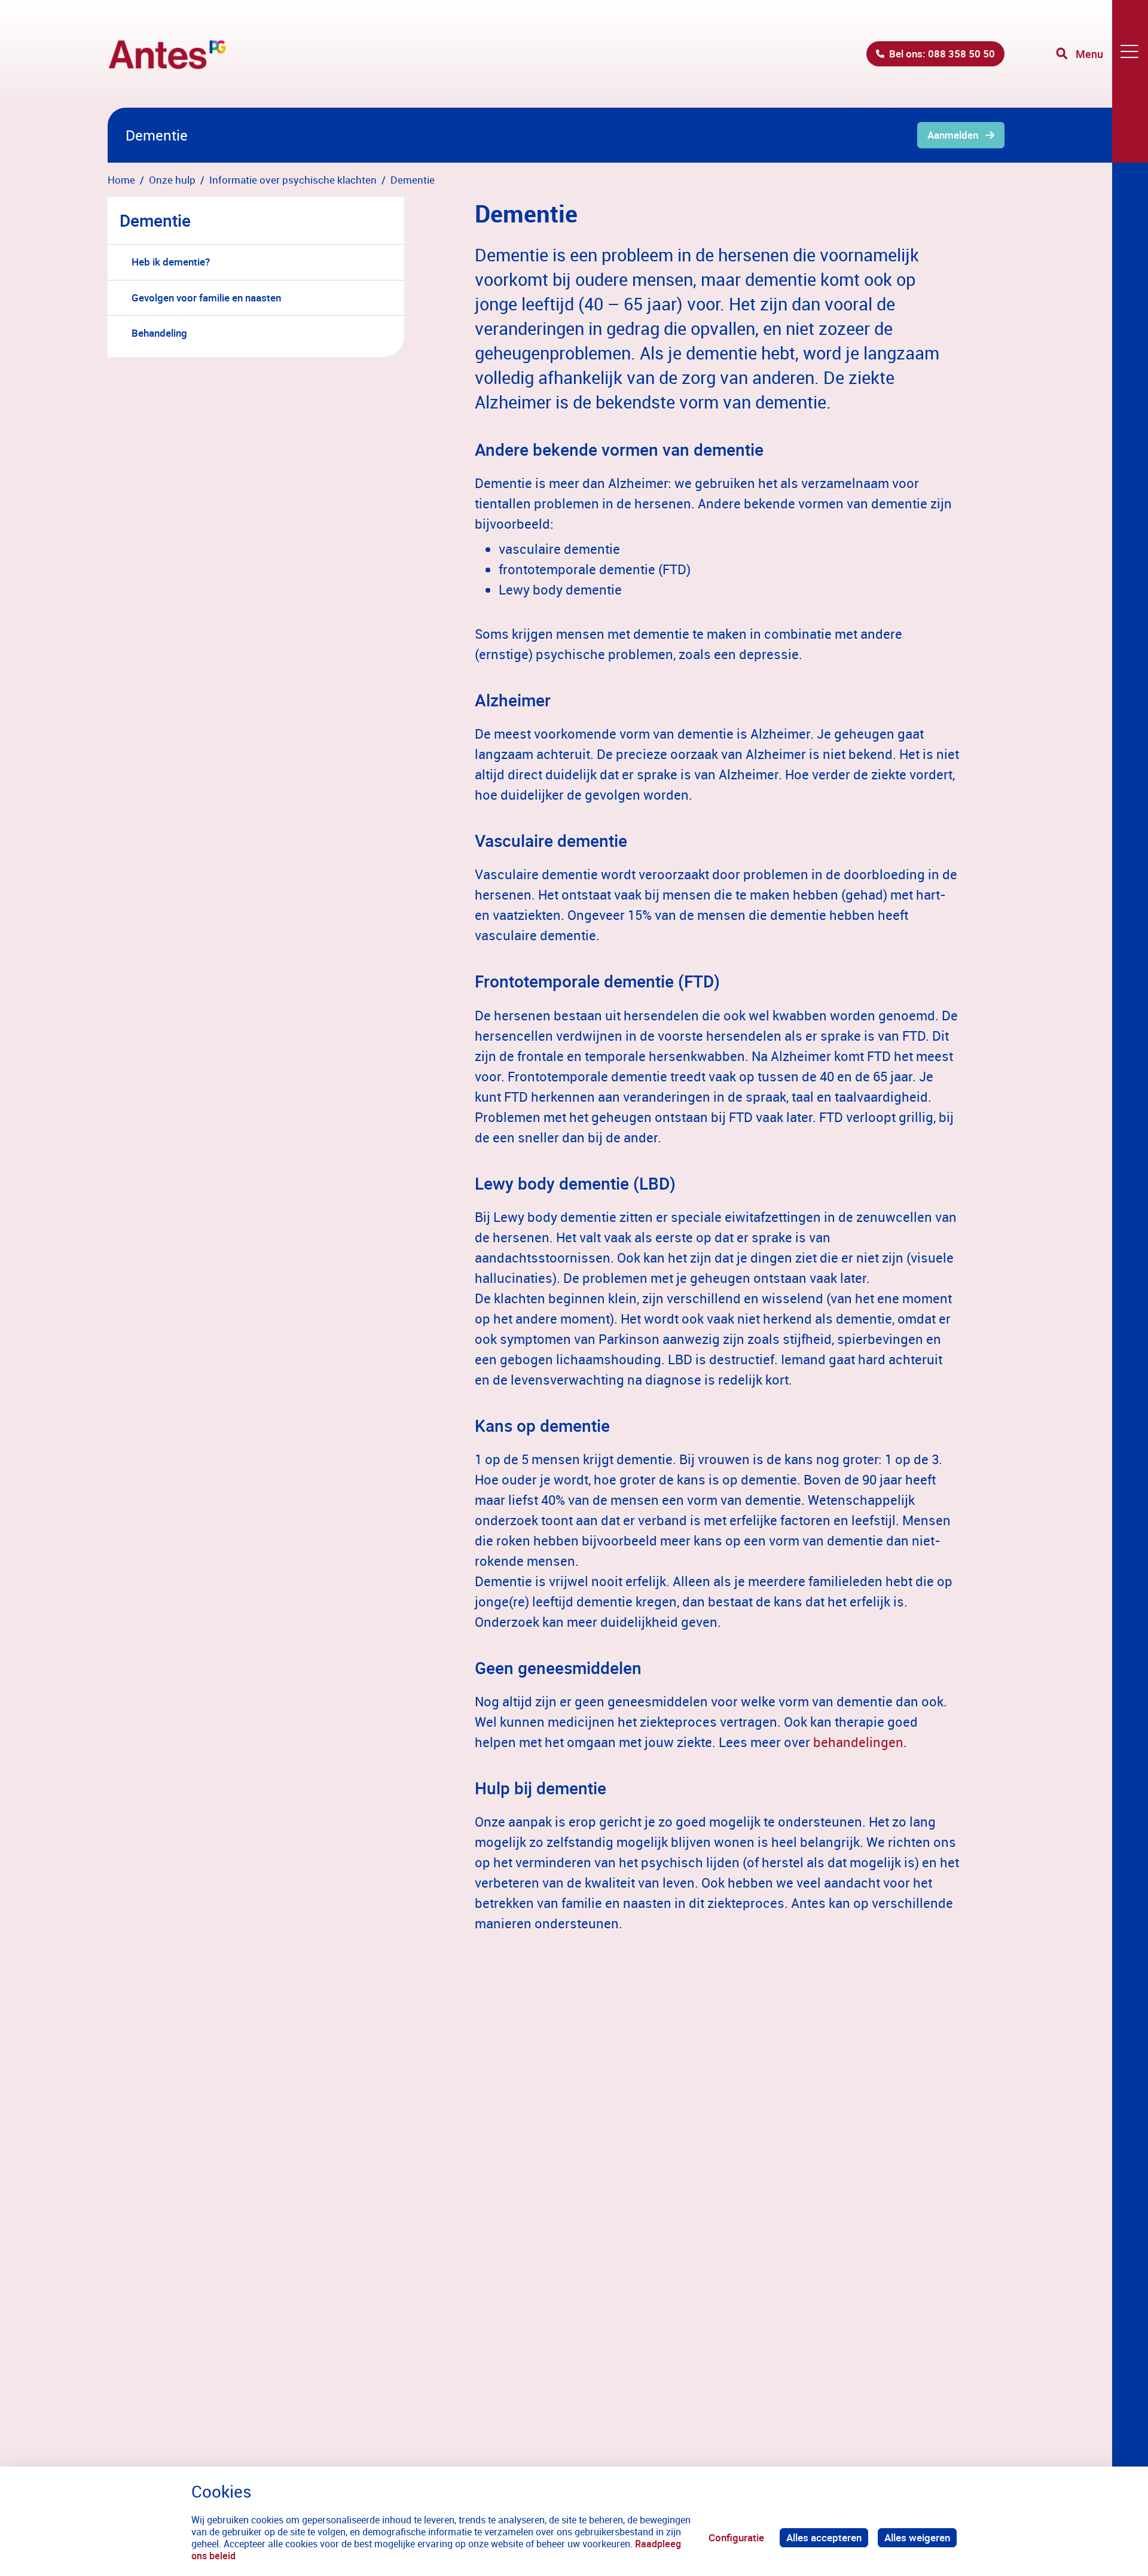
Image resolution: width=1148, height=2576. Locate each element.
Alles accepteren (824, 2537)
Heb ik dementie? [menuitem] (171, 262)
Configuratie (736, 2537)
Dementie (155, 220)
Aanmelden (953, 135)
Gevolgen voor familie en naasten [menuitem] (206, 298)
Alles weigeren (917, 2537)
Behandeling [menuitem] (159, 333)
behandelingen (858, 1742)
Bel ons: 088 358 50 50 (942, 54)
